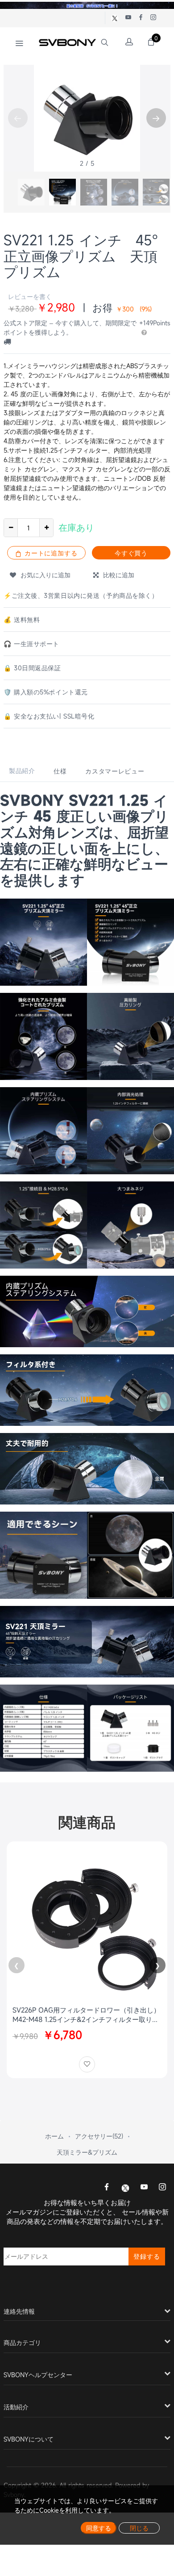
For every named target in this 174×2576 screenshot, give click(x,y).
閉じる (139, 2528)
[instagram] (162, 2188)
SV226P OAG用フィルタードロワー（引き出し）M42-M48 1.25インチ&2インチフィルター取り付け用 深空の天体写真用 (86, 2015)
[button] (156, 118)
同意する (99, 2528)
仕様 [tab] (60, 771)
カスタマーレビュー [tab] (115, 771)
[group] (31, 192)
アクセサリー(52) (99, 2136)
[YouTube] (144, 2188)
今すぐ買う (131, 553)
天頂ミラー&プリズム (87, 2152)
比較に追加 (116, 575)
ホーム (54, 2136)
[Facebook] (107, 2188)
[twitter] (125, 2187)
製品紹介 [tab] (22, 771)
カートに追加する (50, 553)
